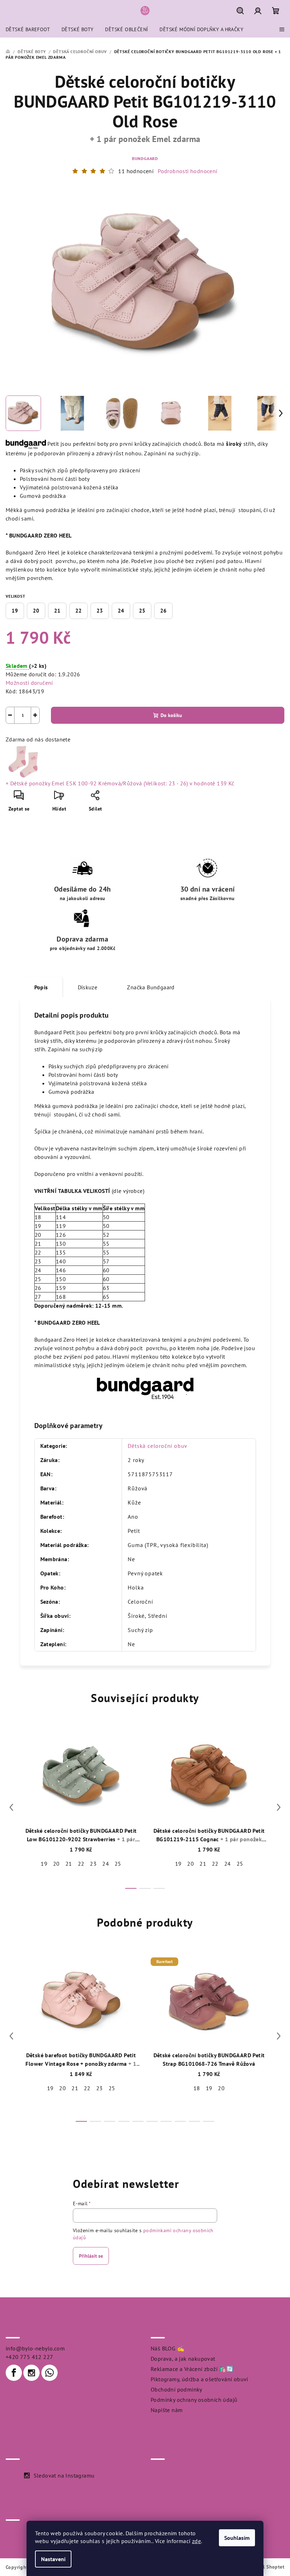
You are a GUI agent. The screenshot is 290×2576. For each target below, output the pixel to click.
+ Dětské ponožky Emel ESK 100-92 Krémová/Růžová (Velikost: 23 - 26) (120, 783)
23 (100, 611)
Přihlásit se (91, 2256)
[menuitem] (28, 29)
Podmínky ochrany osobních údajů (194, 2400)
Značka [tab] (151, 987)
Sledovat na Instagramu (64, 2475)
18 (197, 2088)
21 (57, 611)
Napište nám (167, 2410)
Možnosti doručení (29, 683)
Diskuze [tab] (88, 987)
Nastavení (53, 2559)
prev (11, 1807)
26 (163, 611)
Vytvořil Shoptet (266, 2567)
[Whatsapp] (50, 2373)
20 (36, 611)
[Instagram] (31, 2373)
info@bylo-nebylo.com (35, 2348)
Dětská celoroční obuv (158, 1446)
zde (196, 2541)
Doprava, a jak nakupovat (183, 2359)
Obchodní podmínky (176, 2389)
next (279, 1807)
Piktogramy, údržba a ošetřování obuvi (199, 2379)
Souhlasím (237, 2538)
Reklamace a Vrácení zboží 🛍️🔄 (192, 2369)
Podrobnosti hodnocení (187, 171)
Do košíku (171, 715)
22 (79, 611)
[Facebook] (14, 2373)
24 (121, 611)
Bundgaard (145, 158)
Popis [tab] (41, 987)
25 (142, 611)
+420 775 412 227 (29, 2357)
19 (15, 611)
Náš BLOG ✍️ (167, 2348)
